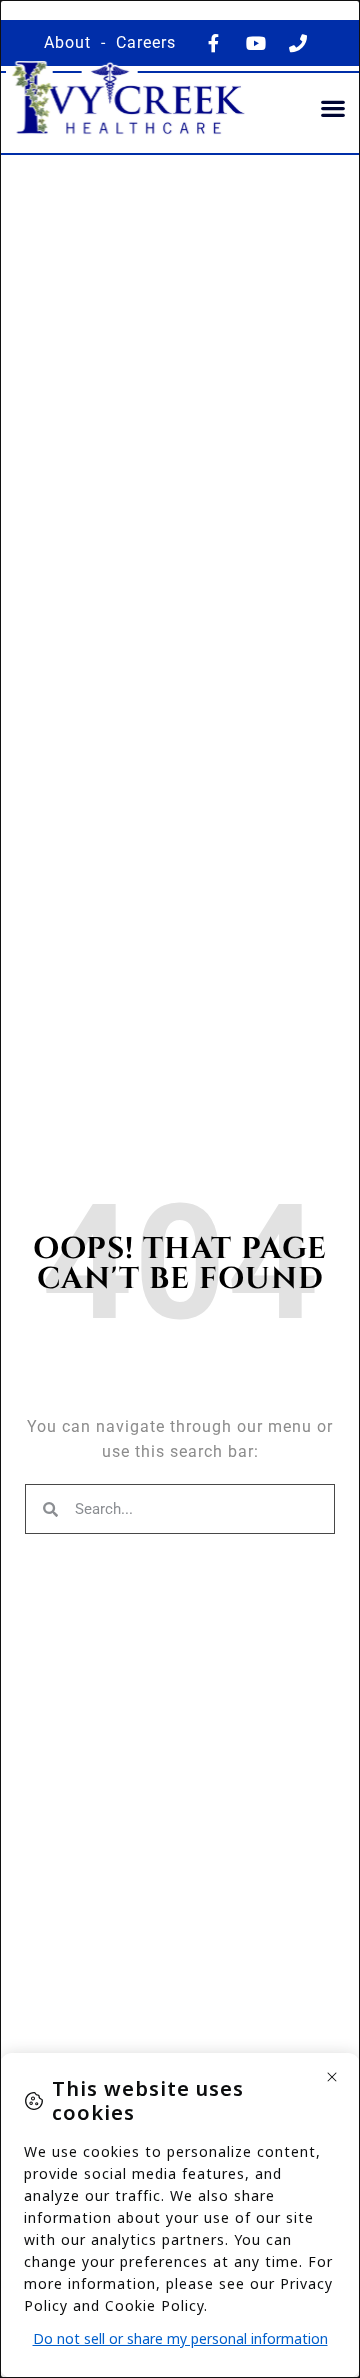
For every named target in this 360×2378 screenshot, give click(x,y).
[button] (334, 108)
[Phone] (298, 43)
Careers (146, 42)
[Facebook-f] (214, 43)
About (67, 42)
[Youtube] (256, 43)
